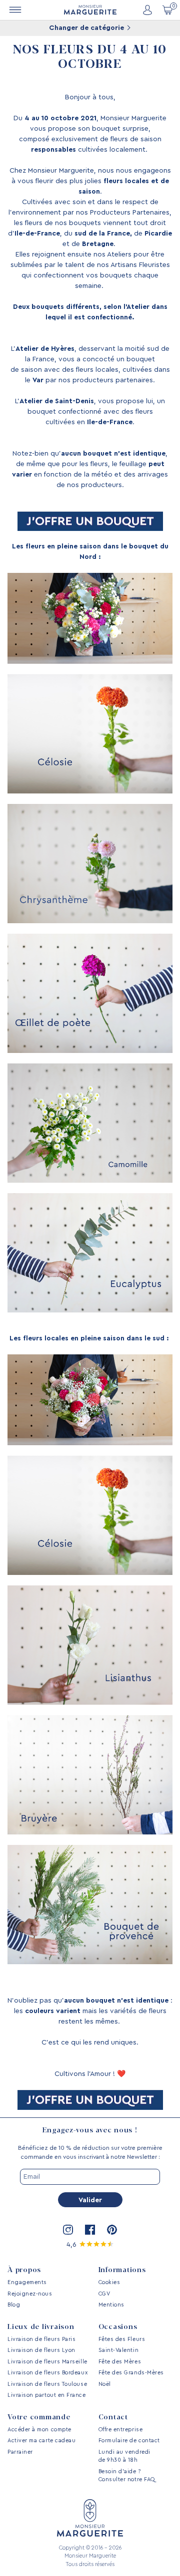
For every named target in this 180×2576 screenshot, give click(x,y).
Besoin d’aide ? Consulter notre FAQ (127, 2476)
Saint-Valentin (119, 2350)
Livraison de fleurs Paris (42, 2339)
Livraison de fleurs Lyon (41, 2350)
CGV (104, 2294)
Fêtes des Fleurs (122, 2339)
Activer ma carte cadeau (41, 2441)
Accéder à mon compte (39, 2430)
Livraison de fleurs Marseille (47, 2362)
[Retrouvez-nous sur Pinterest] (112, 2230)
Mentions (111, 2305)
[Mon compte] (147, 10)
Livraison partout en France (47, 2395)
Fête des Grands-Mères (131, 2373)
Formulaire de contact (129, 2441)
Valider (90, 2200)
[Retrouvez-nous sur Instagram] (68, 2230)
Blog (14, 2305)
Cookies (109, 2282)
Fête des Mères (120, 2362)
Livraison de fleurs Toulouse (47, 2384)
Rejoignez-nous (30, 2294)
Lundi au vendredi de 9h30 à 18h (124, 2456)
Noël (105, 2384)
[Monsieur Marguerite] (90, 10)
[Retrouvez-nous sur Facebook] (90, 2230)
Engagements (27, 2282)
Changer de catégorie (87, 28)
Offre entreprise (121, 2430)
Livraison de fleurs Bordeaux (47, 2373)
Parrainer (20, 2452)
